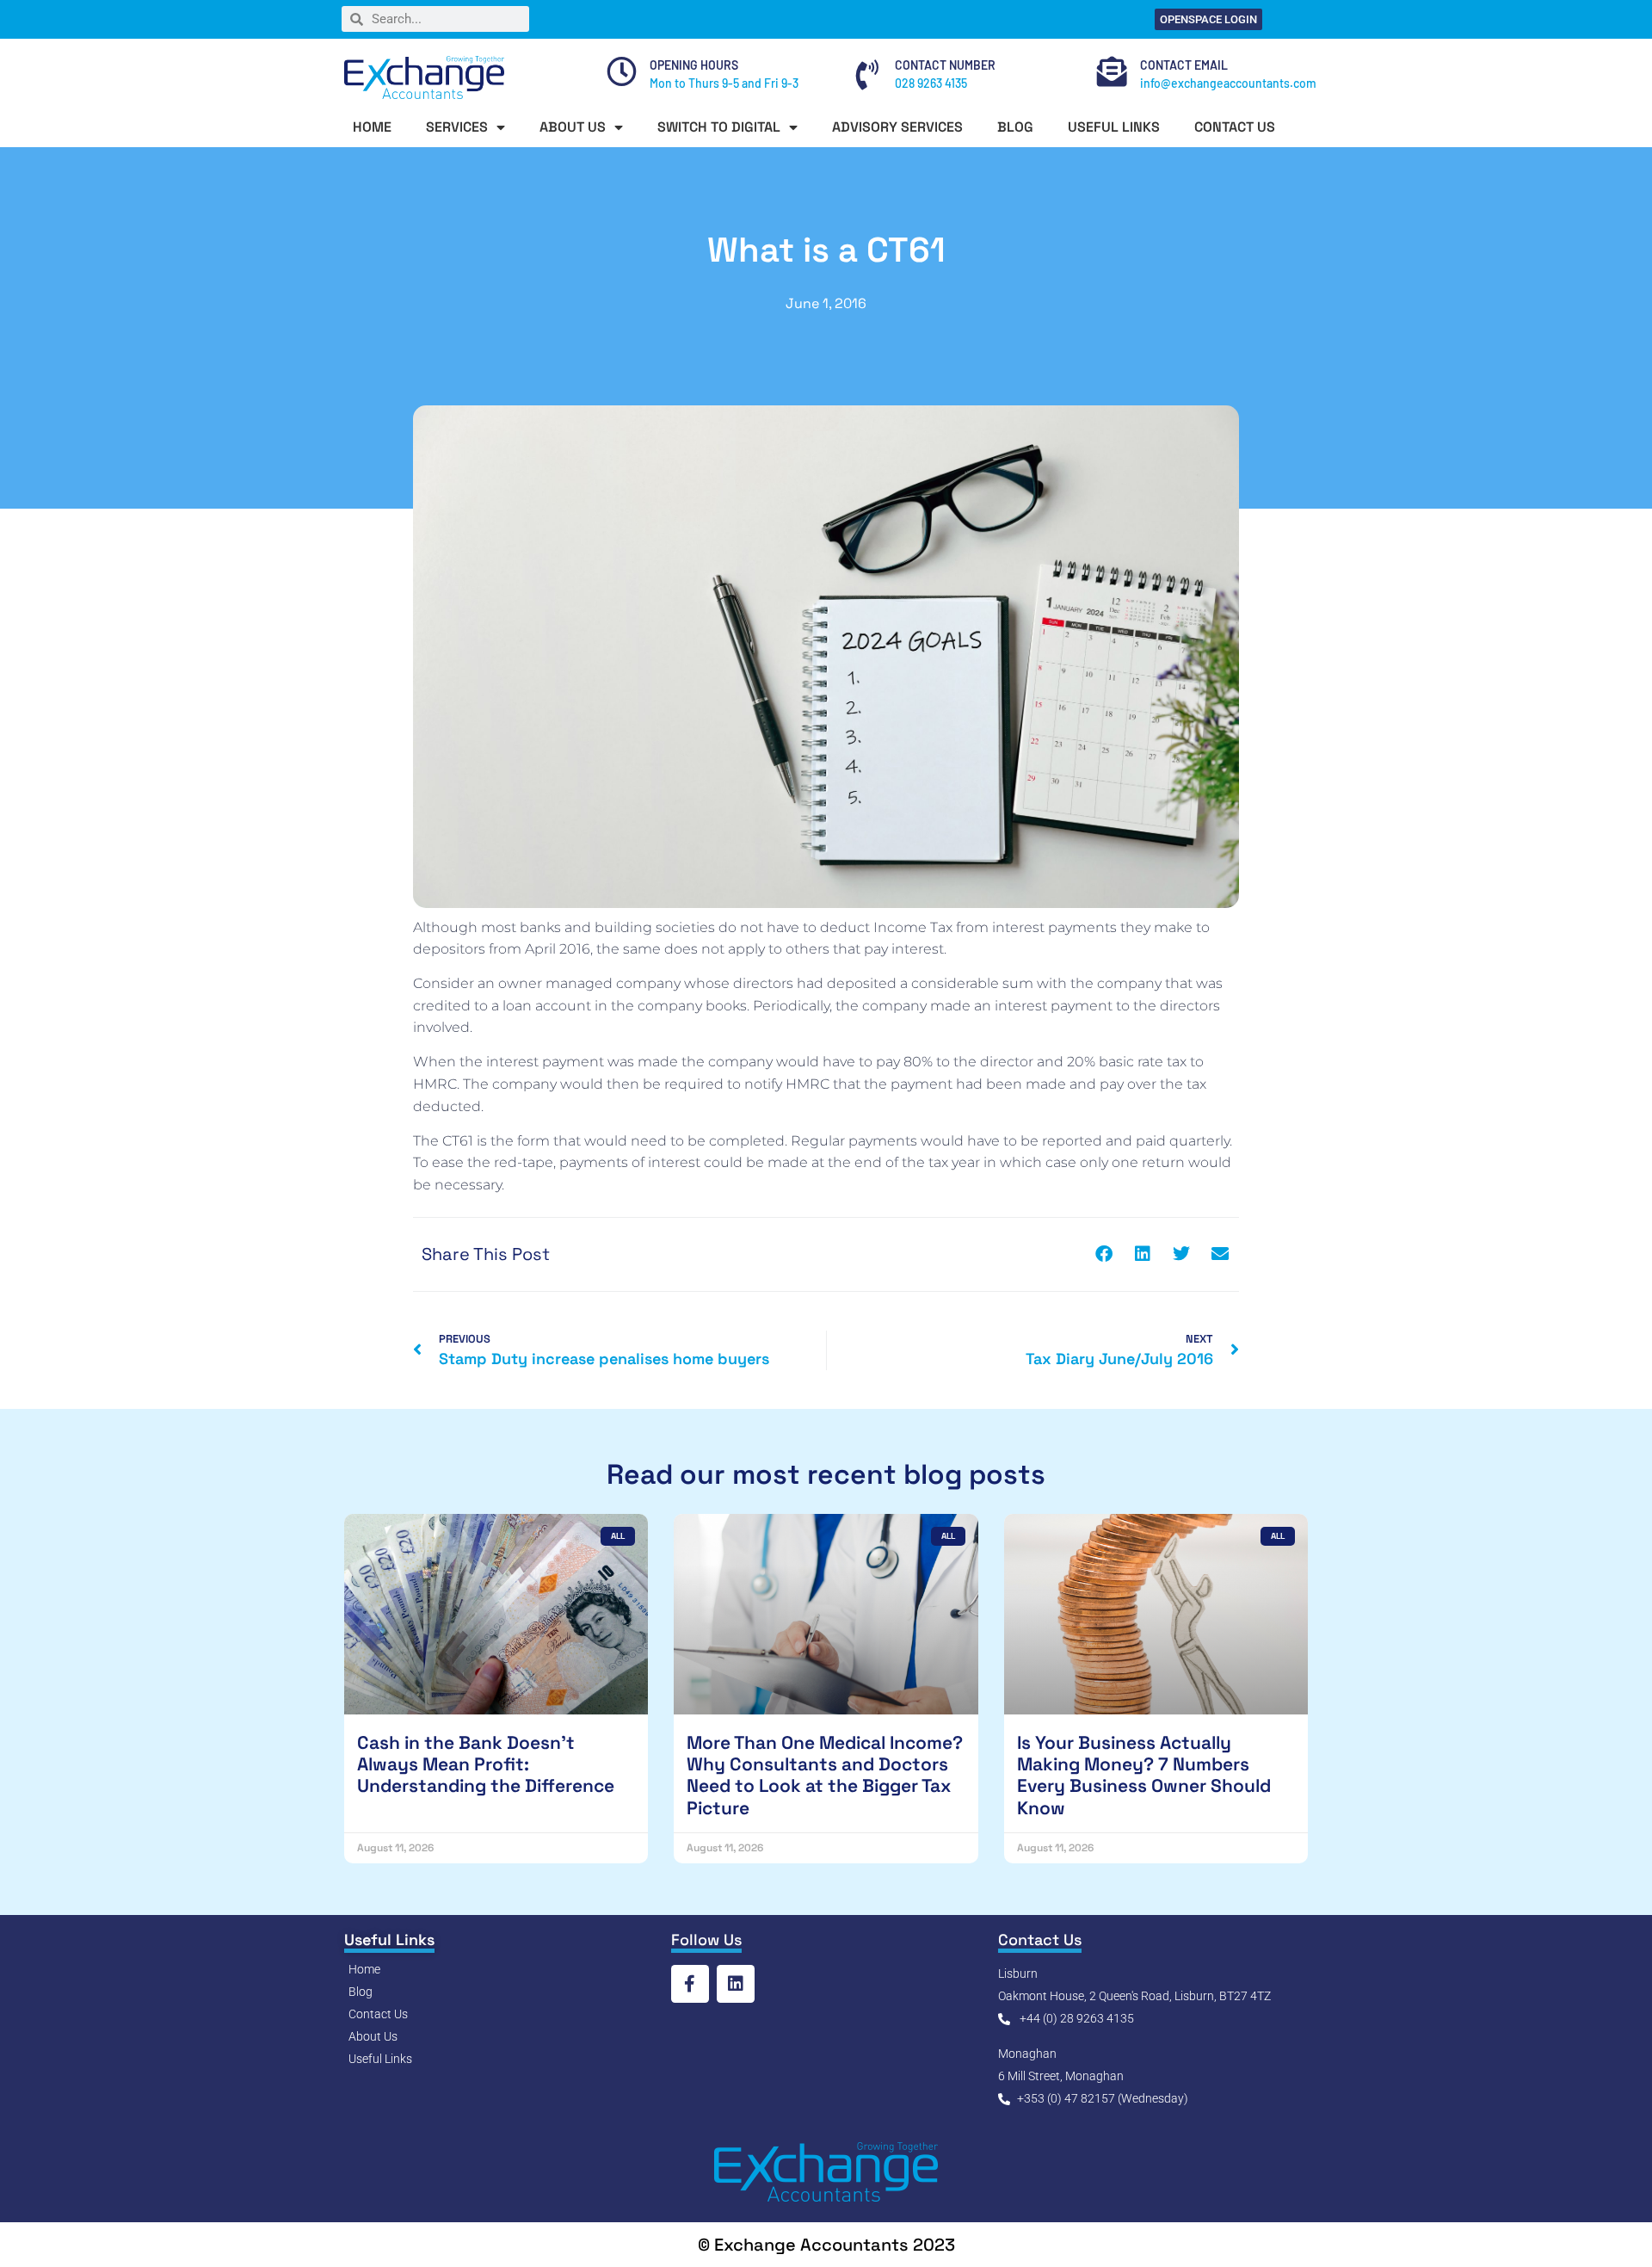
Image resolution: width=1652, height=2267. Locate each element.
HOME (372, 127)
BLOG (1015, 127)
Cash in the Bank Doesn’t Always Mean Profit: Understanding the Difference (486, 1764)
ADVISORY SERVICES (897, 127)
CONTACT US (1235, 127)
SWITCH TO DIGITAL (719, 127)
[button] (1103, 1254)
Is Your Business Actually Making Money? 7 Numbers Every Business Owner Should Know (1144, 1775)
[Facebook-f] (690, 1984)
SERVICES (457, 127)
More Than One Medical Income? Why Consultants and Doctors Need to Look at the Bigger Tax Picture (825, 1775)
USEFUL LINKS (1114, 127)
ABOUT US (573, 127)
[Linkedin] (736, 1984)
